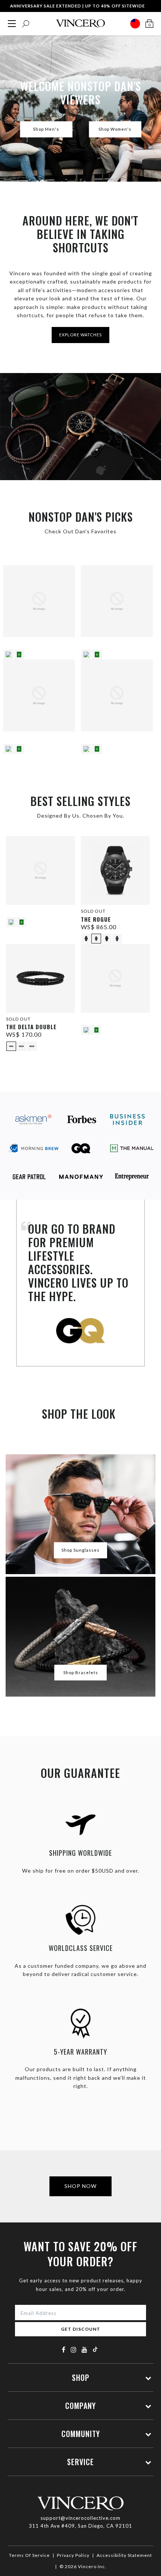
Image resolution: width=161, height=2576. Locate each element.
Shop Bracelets (81, 1672)
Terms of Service (29, 2555)
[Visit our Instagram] (74, 2350)
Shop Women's (115, 129)
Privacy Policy (73, 2555)
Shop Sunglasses (80, 1550)
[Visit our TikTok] (95, 2349)
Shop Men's (46, 129)
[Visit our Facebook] (64, 2350)
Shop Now (80, 2186)
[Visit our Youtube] (85, 2350)
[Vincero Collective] (80, 23)
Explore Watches (80, 335)
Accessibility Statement (124, 2555)
